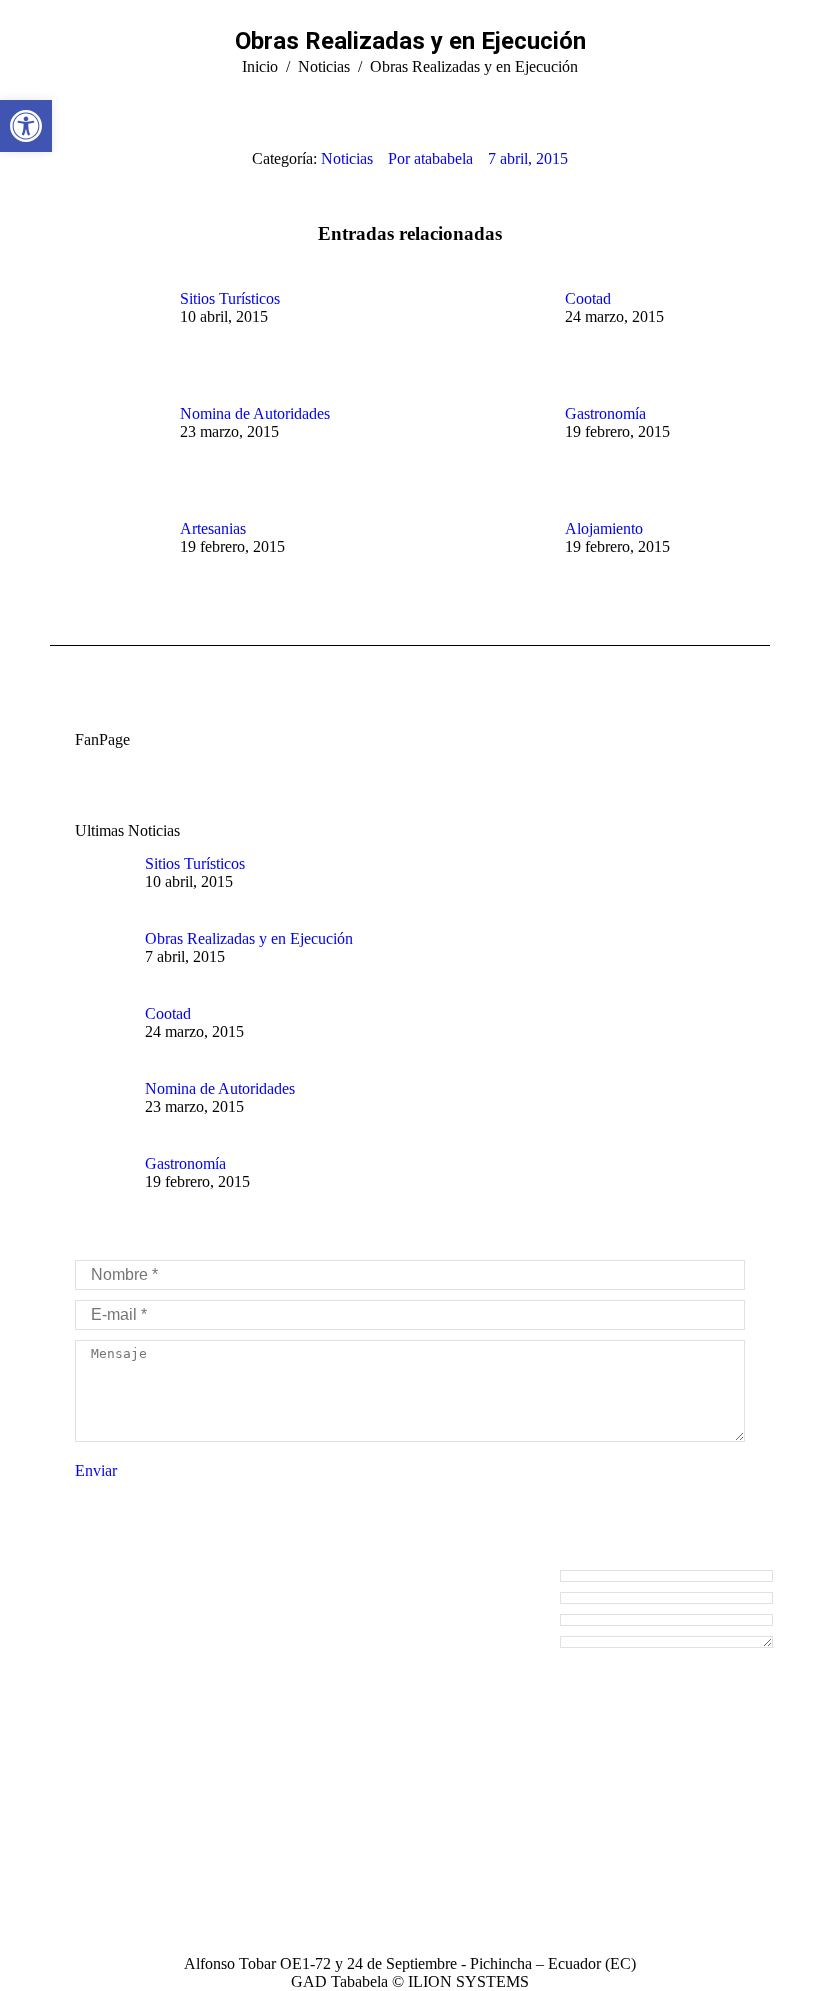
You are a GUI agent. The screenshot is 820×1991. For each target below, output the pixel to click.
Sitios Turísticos (230, 298)
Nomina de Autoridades (255, 413)
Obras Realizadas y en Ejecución (249, 938)
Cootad (588, 298)
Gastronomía (605, 413)
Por (430, 158)
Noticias (324, 66)
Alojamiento (604, 528)
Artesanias (213, 528)
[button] (26, 126)
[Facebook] (62, 1900)
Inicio (260, 66)
